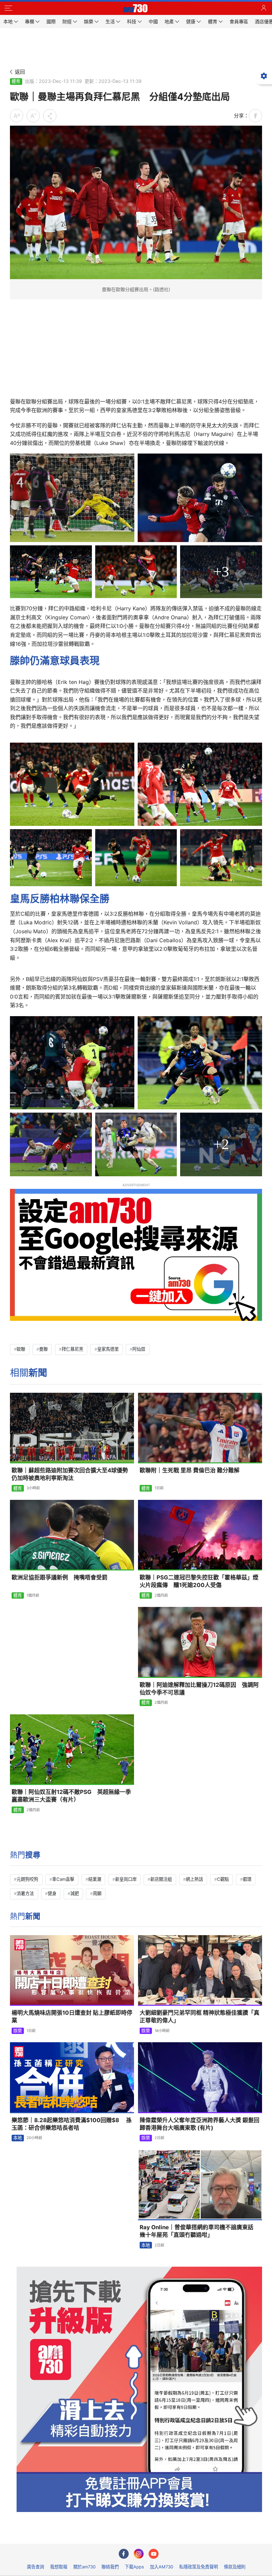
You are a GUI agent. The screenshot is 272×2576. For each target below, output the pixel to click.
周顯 (97, 1893)
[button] (8, 8)
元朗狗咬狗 (27, 1879)
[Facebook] (124, 2554)
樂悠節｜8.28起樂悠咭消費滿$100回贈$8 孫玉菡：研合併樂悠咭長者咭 (72, 2124)
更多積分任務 (170, 2534)
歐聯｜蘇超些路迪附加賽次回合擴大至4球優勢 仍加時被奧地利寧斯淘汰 (73, 1474)
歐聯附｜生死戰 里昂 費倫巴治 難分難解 (190, 1470)
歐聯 (21, 1349)
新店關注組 (161, 1879)
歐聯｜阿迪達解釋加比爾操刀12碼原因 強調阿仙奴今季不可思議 (199, 1689)
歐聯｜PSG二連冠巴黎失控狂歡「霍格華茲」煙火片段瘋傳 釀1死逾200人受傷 (199, 1581)
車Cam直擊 (63, 1879)
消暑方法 (25, 1893)
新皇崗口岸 (126, 1879)
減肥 (75, 1893)
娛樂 (18, 2031)
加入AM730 (162, 2567)
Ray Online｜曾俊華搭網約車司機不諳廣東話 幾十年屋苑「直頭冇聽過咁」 (199, 2231)
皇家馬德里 (108, 1349)
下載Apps (134, 2567)
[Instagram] (139, 2554)
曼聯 (43, 1349)
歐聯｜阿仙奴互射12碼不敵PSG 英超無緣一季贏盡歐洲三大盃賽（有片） (71, 1796)
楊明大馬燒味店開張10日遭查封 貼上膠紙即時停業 (72, 2017)
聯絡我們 (110, 2567)
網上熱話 (194, 1879)
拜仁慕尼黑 (72, 1349)
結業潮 (95, 1879)
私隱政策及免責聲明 (199, 2567)
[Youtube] (154, 2554)
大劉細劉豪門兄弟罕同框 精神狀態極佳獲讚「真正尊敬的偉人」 (200, 2017)
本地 (18, 2138)
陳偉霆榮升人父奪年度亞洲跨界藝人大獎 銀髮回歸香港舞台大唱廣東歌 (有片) (200, 2124)
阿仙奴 (139, 1349)
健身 (52, 1893)
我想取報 (59, 2567)
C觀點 (223, 1879)
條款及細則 (235, 2567)
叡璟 (247, 1879)
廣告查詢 (35, 2567)
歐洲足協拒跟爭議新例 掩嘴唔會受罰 (60, 1577)
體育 (16, 81)
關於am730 (84, 2567)
